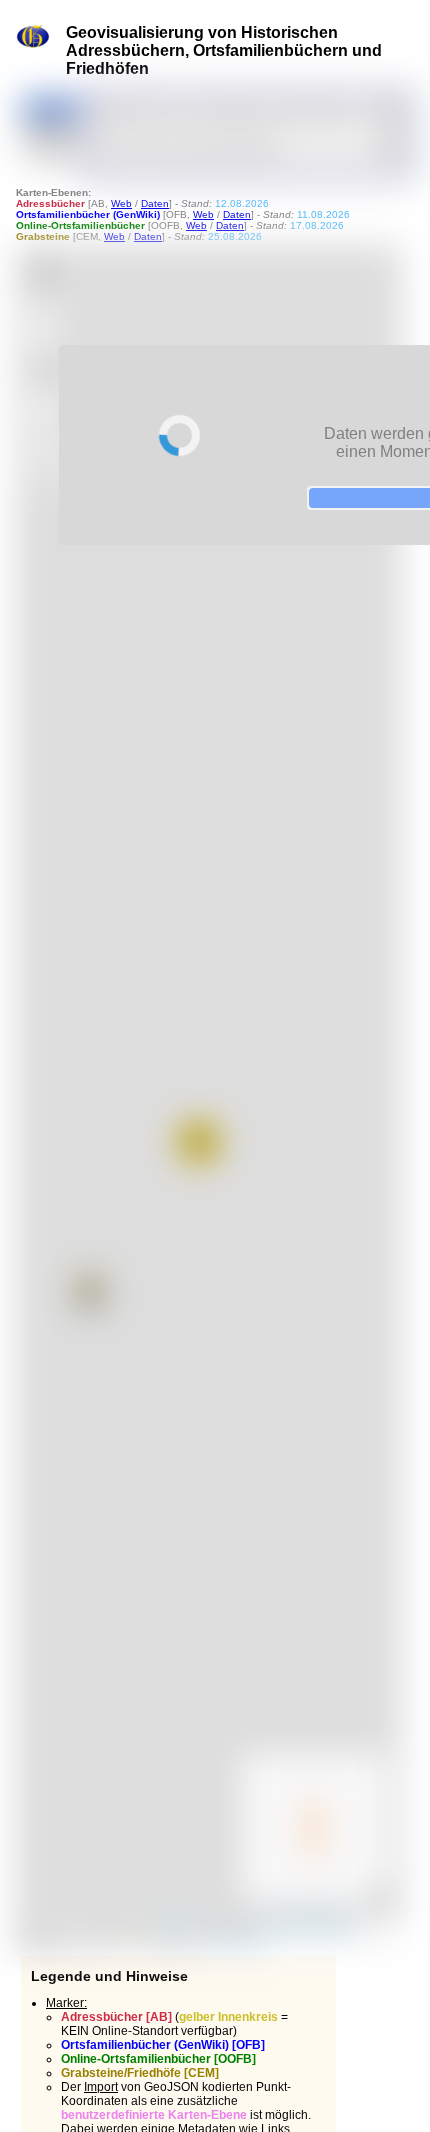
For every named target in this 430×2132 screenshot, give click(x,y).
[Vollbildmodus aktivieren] (43, 409)
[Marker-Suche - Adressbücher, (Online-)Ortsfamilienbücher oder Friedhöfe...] (388, 113)
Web (121, 203)
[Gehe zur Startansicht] (43, 272)
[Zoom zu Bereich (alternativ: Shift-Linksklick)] (43, 365)
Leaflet (171, 1924)
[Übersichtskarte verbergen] (379, 1894)
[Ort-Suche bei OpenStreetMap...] (388, 146)
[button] (90, 1289)
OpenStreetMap (309, 1924)
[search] (238, 113)
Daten (155, 203)
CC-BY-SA (237, 1941)
